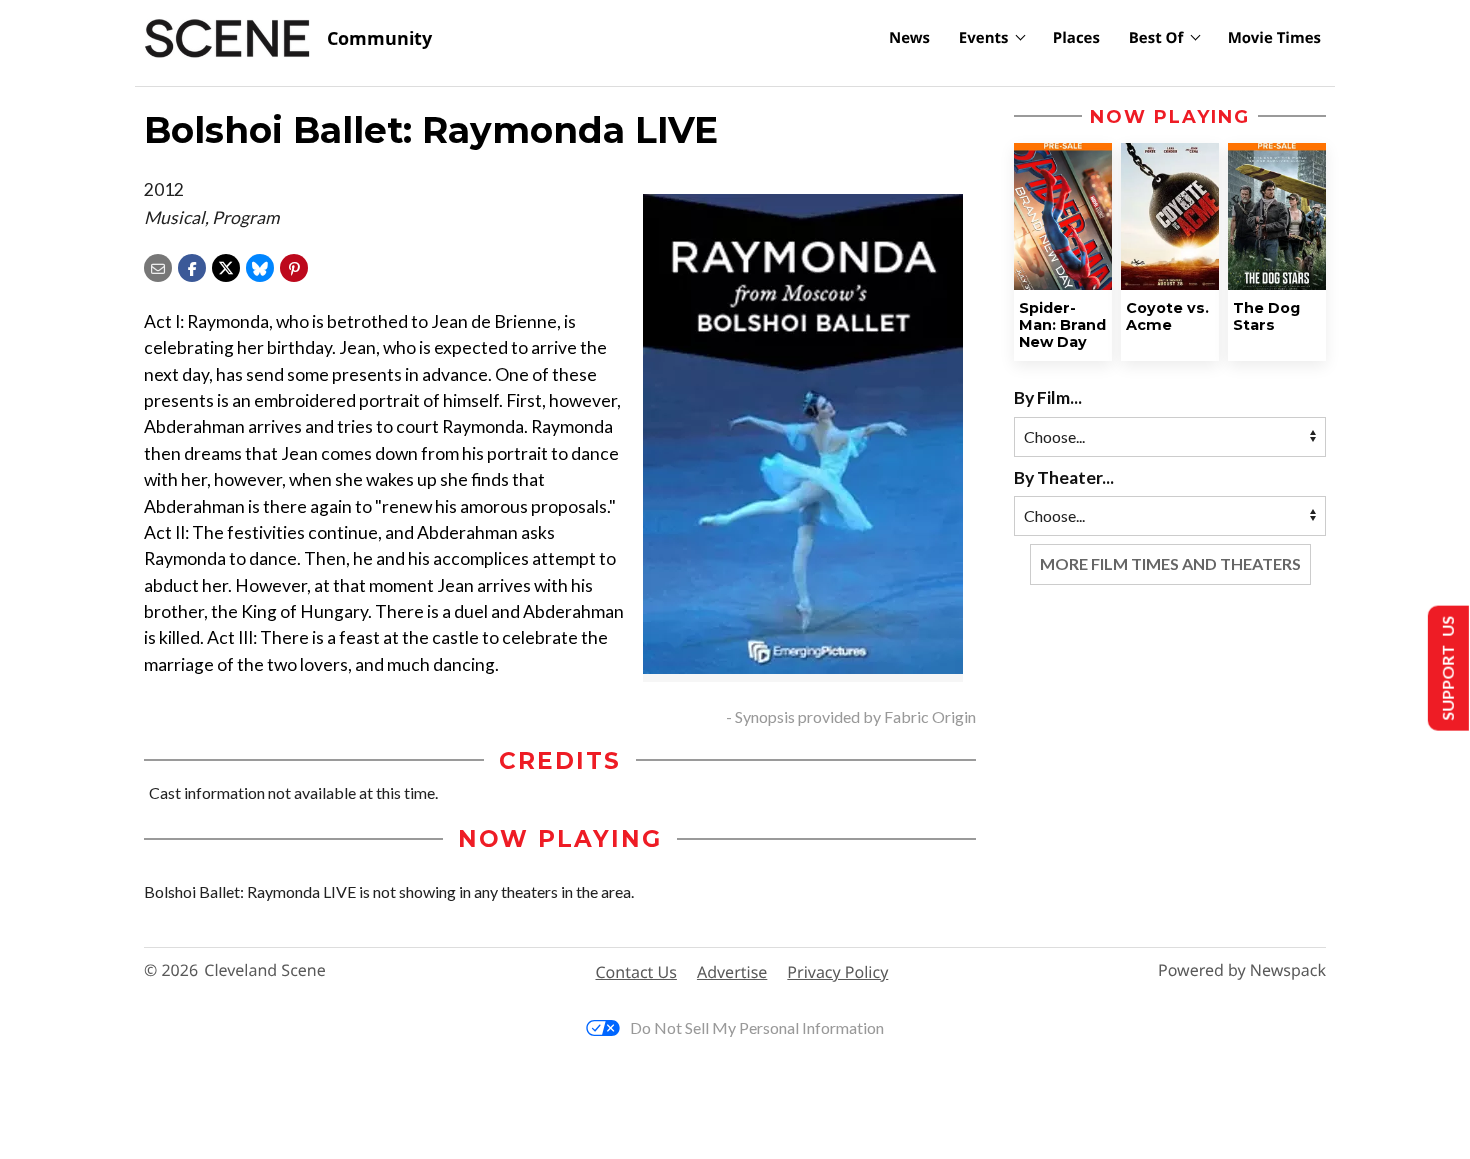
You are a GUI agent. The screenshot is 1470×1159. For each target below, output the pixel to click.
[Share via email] (158, 265)
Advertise (732, 972)
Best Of (1156, 38)
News (909, 38)
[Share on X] (226, 265)
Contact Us (636, 972)
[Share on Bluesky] (260, 265)
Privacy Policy (837, 972)
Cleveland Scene (265, 970)
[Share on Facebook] (192, 265)
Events (984, 38)
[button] (294, 265)
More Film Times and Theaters (1170, 563)
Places (1076, 38)
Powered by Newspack (1242, 970)
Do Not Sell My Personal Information (757, 1027)
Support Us (1446, 668)
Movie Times (1274, 38)
